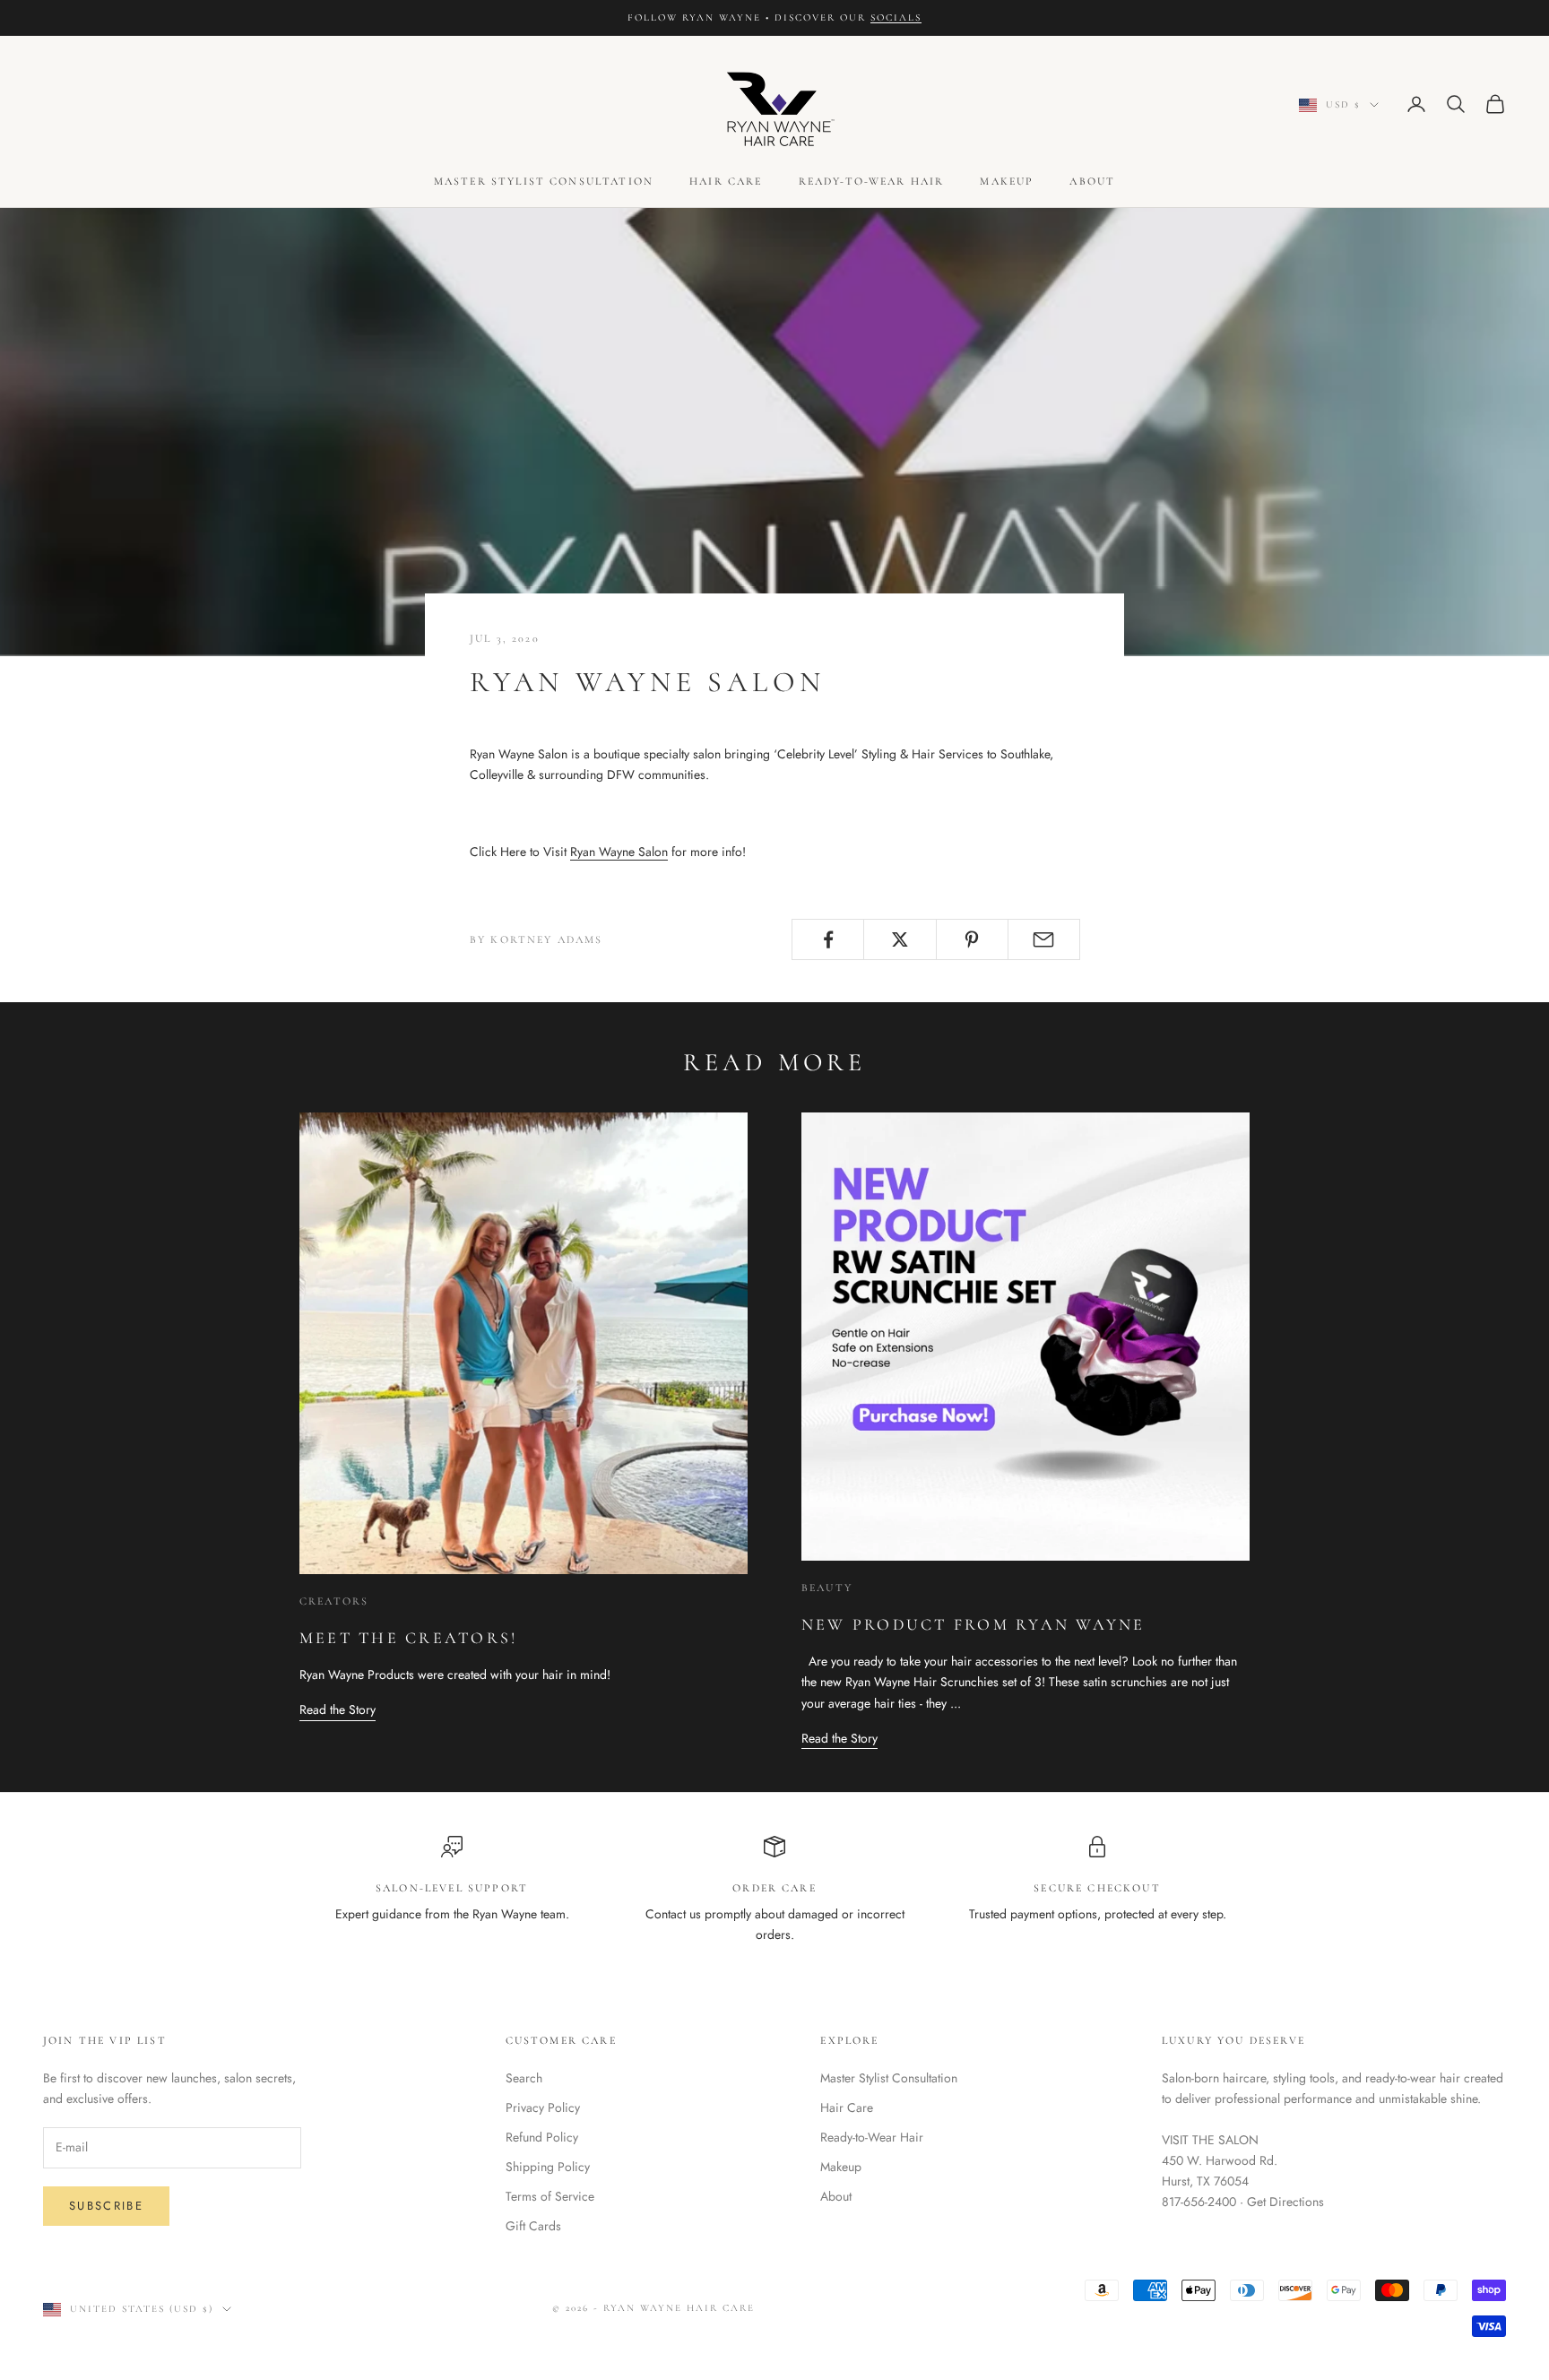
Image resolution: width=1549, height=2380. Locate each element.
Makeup (1007, 181)
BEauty (827, 1588)
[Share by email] (1044, 939)
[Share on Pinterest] (972, 939)
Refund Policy (542, 2137)
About (1092, 181)
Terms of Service (550, 2196)
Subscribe (106, 2206)
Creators (334, 1601)
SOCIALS (896, 17)
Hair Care (726, 181)
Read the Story (337, 1709)
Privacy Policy (543, 2107)
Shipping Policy (548, 2167)
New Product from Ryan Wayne (973, 1624)
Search (524, 2078)
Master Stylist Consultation (544, 181)
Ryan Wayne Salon (619, 852)
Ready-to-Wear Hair (872, 181)
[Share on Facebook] (828, 939)
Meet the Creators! (408, 1638)
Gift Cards (533, 2226)
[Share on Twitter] (900, 939)
